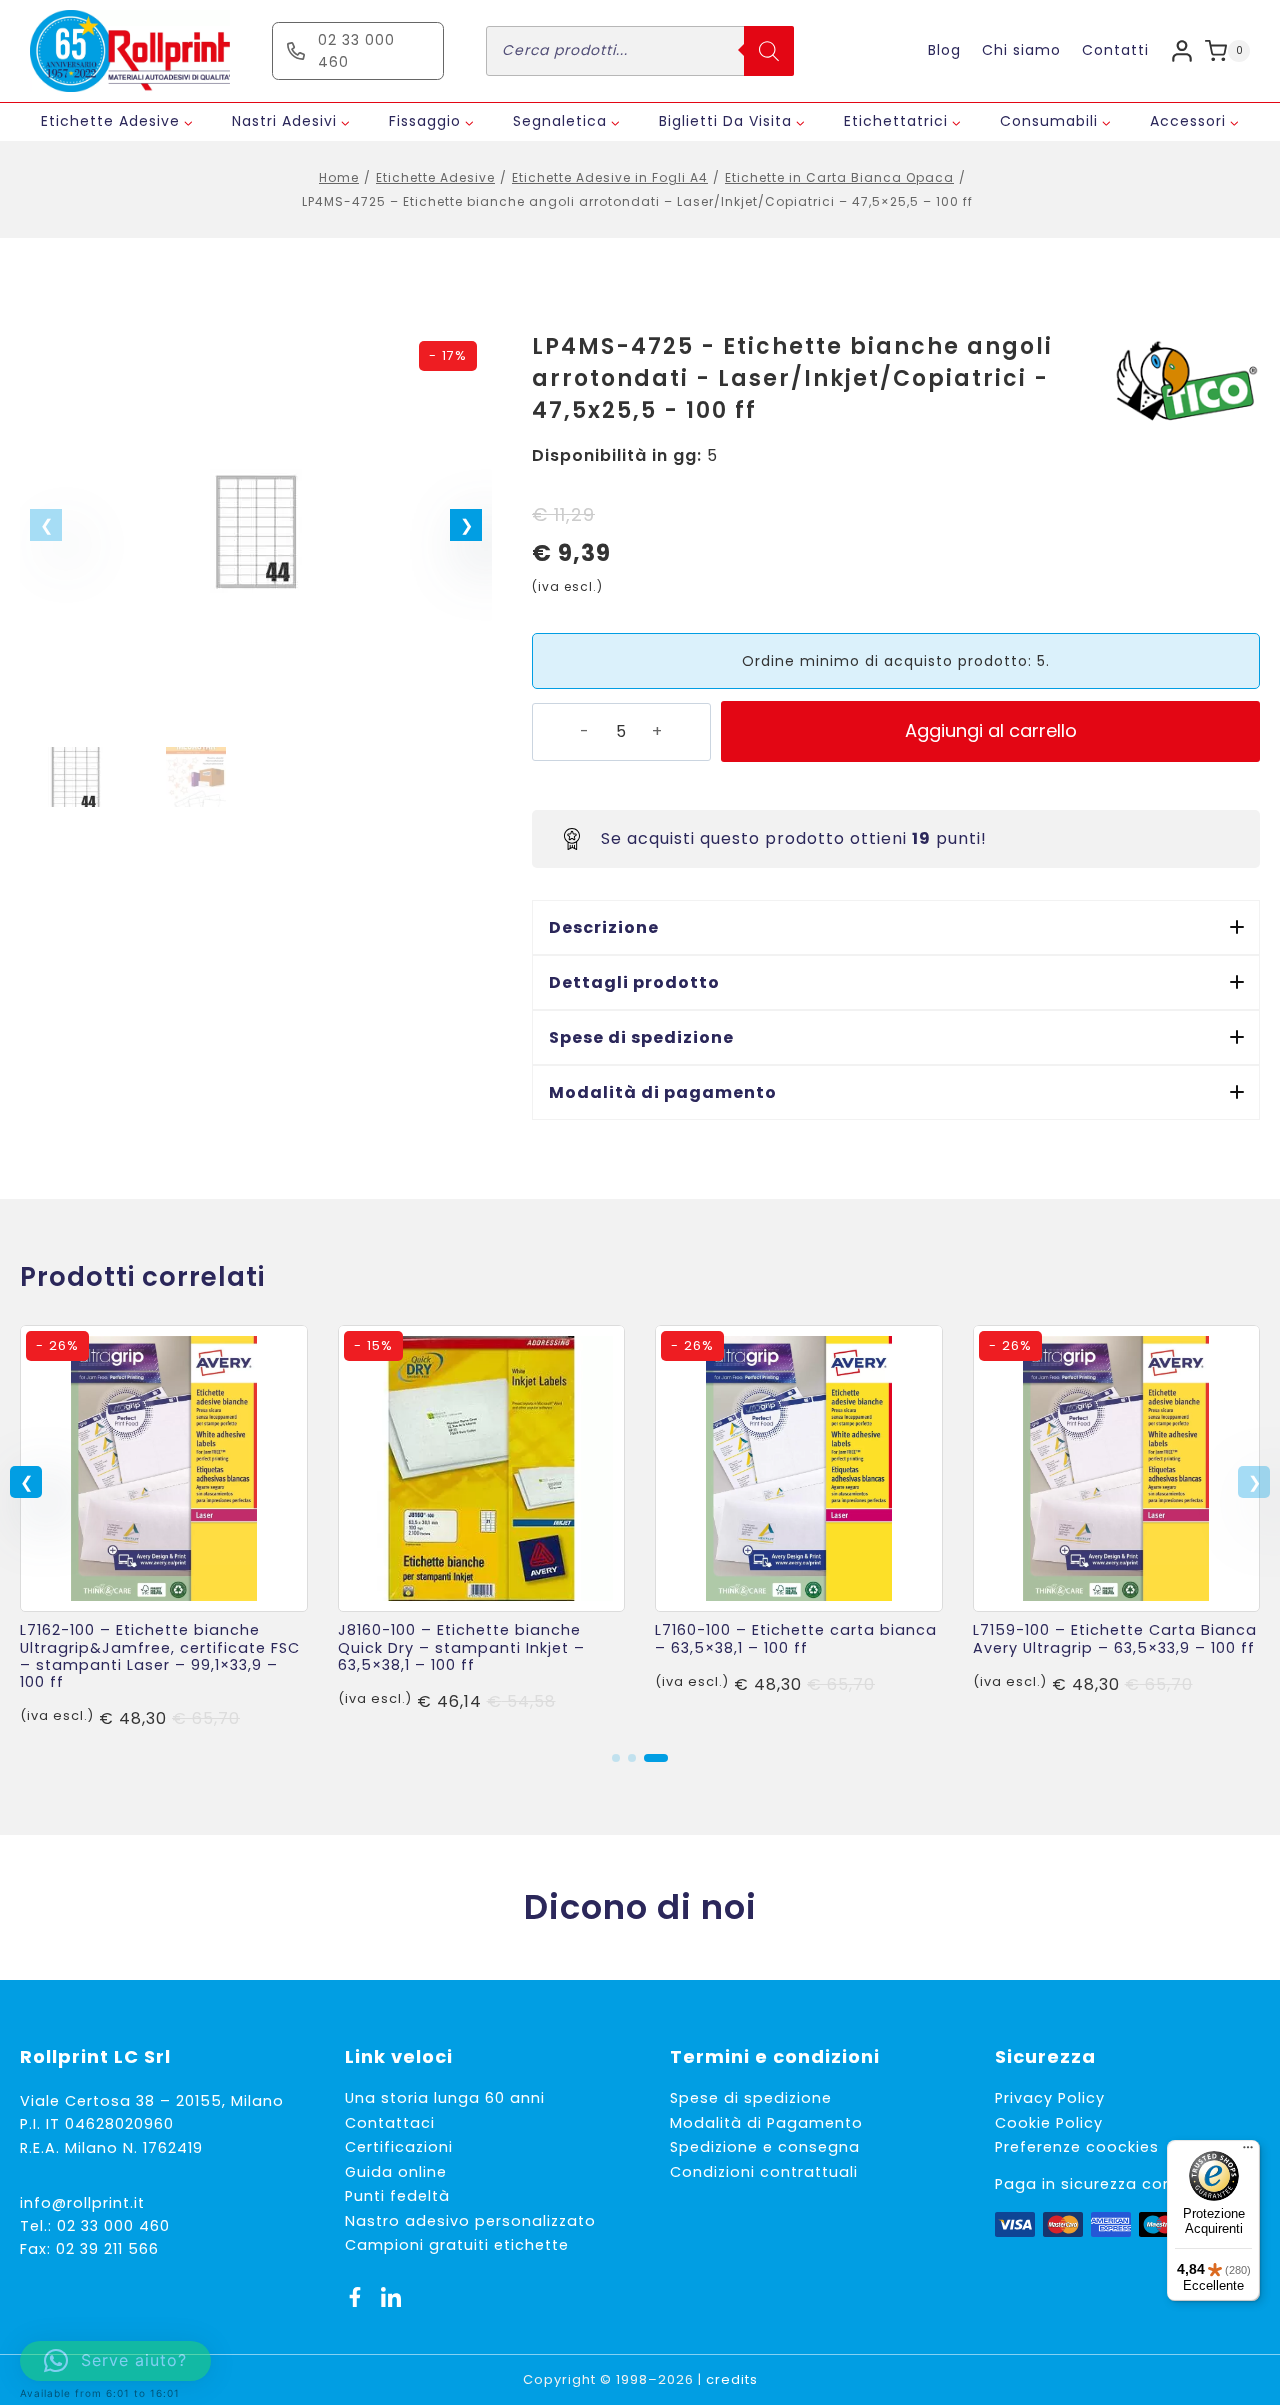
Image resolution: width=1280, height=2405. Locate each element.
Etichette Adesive (435, 177)
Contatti (1115, 50)
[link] (164, 1528)
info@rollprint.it (82, 2203)
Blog (944, 50)
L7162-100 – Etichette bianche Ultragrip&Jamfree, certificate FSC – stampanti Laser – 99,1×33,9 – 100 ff (160, 1656)
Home (339, 177)
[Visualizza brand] (1185, 383)
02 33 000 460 (113, 2226)
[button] (466, 525)
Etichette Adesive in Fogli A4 (610, 177)
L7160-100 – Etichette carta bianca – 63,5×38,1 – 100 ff (796, 1638)
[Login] (1182, 50)
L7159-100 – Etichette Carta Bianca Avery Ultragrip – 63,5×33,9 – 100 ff (1115, 1638)
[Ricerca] (769, 51)
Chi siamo (1021, 50)
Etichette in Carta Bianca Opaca (839, 177)
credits (732, 2379)
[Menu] (1248, 2152)
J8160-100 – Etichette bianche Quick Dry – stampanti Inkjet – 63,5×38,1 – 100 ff (461, 1647)
